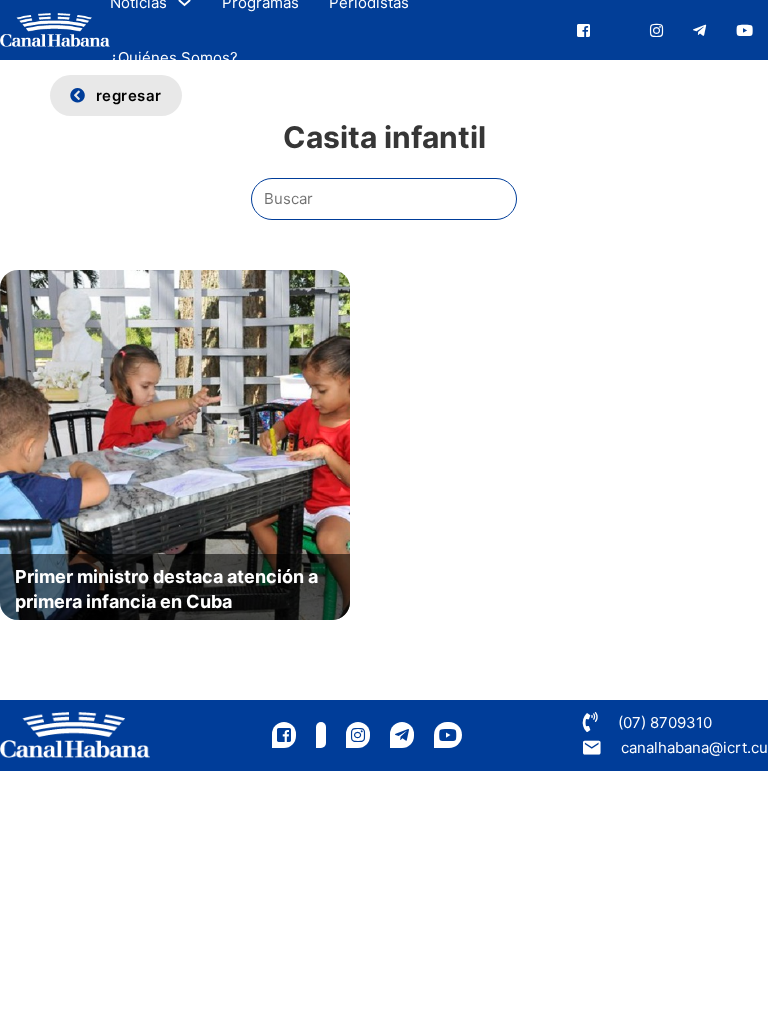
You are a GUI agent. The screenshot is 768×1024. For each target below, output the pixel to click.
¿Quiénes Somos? (174, 57)
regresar (129, 95)
